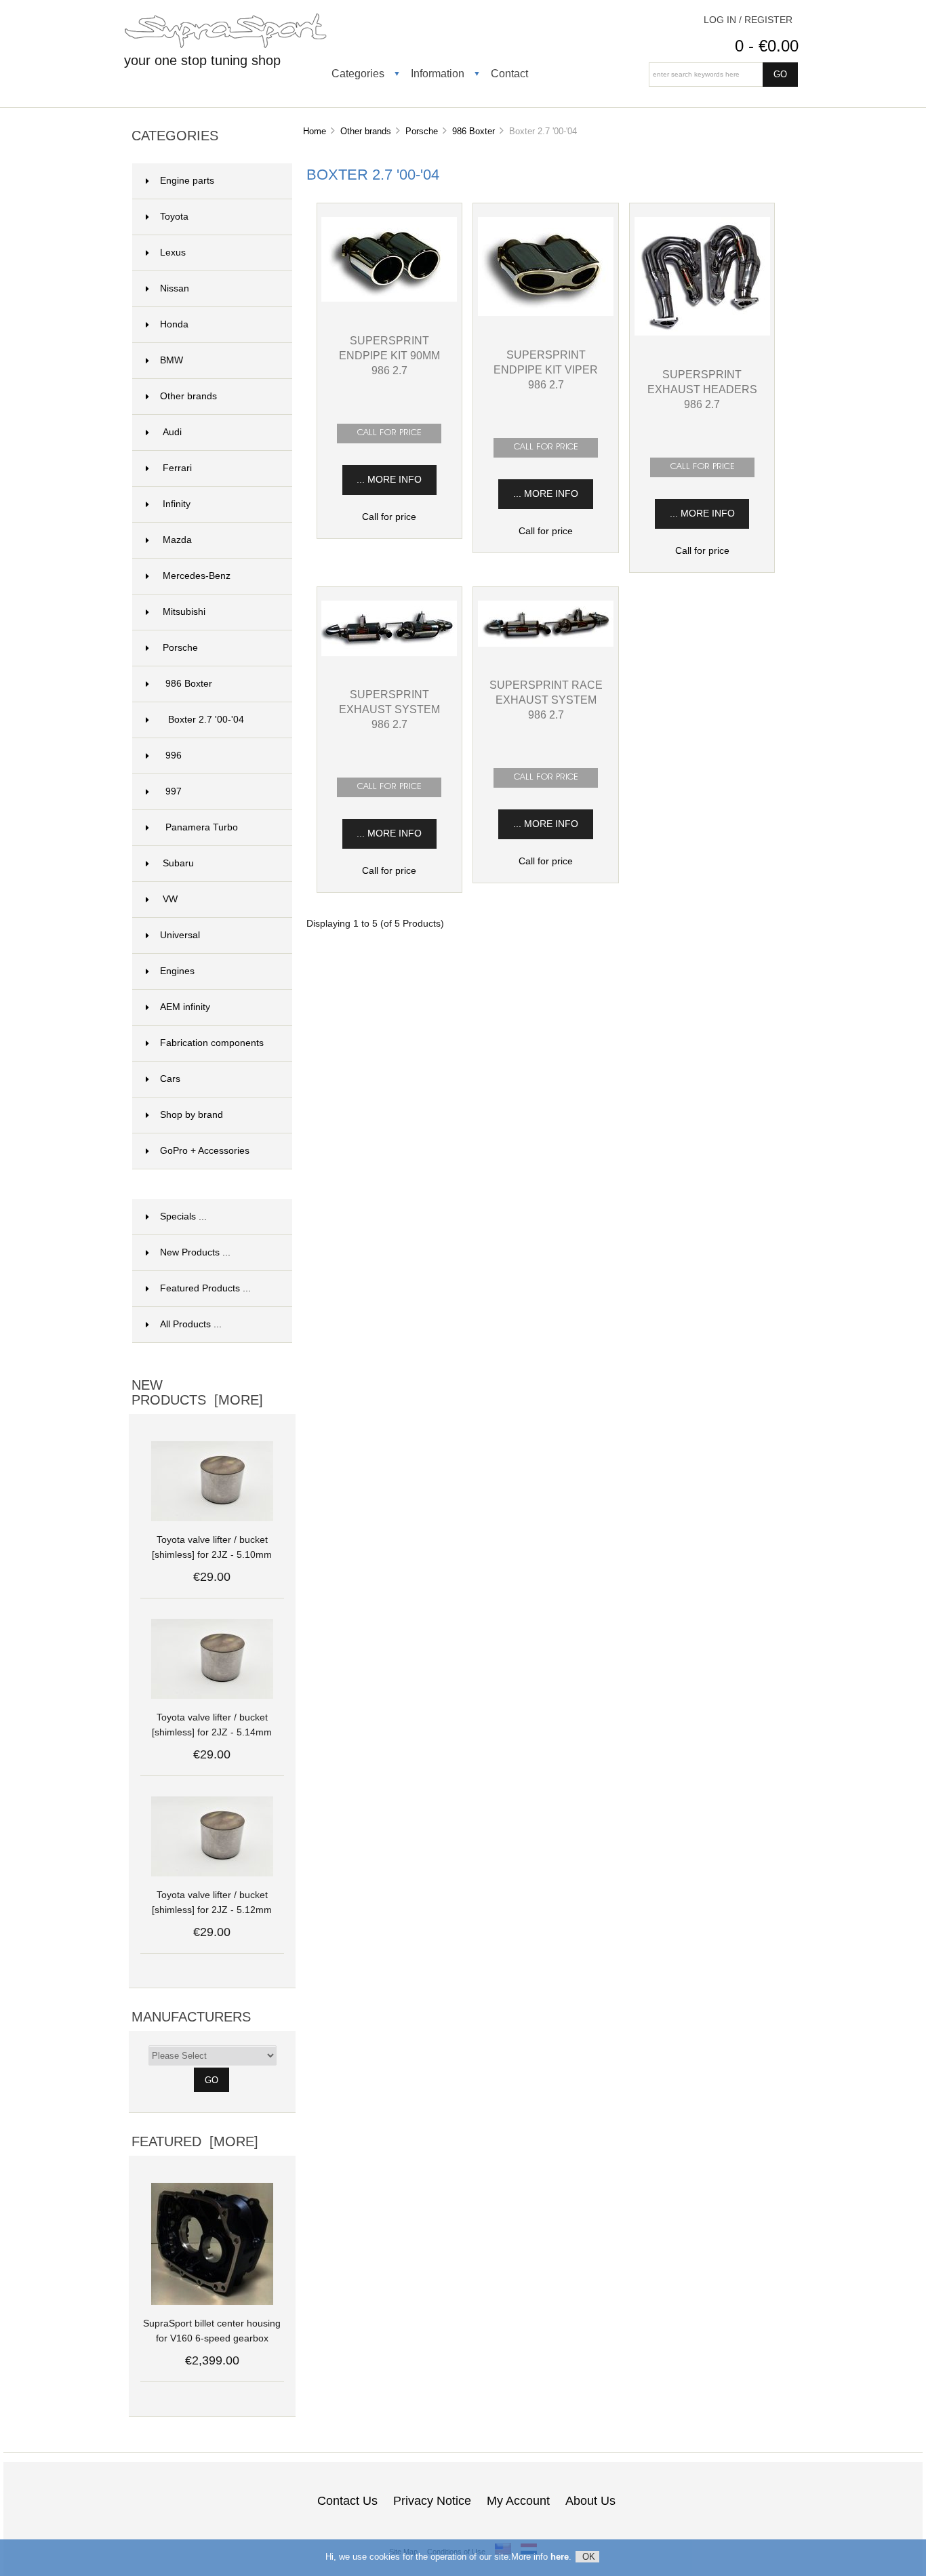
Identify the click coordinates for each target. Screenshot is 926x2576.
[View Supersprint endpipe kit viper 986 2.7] (546, 313)
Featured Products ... (205, 1288)
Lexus (173, 253)
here (560, 2557)
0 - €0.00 (767, 46)
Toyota (174, 217)
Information (438, 73)
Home (315, 131)
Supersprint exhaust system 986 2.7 (389, 709)
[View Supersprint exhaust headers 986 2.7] (702, 333)
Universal (180, 935)
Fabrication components (212, 1043)
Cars (170, 1079)
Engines (177, 971)
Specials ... (183, 1216)
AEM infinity (185, 1007)
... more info (389, 480)
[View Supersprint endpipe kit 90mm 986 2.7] (389, 299)
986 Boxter (474, 131)
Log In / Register (748, 20)
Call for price (389, 517)
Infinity (177, 504)
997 (174, 791)
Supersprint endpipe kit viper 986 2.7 (546, 369)
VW (170, 899)
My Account (518, 2501)
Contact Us (347, 2501)
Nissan (175, 288)
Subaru (178, 863)
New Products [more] (197, 1392)
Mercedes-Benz (197, 576)
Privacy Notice (432, 2501)
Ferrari (177, 468)
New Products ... (195, 1252)
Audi (172, 432)
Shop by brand (192, 1115)
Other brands (366, 131)
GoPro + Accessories (205, 1151)
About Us (590, 2501)
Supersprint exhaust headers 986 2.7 (702, 389)
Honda (174, 324)
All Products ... (191, 1324)
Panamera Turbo (202, 827)
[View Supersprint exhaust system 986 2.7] (389, 653)
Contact (509, 73)
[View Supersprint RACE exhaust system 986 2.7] (546, 644)
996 (174, 756)
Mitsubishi (184, 612)
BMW (172, 360)
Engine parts (187, 181)
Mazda (177, 540)
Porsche (422, 131)
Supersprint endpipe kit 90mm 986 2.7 (389, 355)
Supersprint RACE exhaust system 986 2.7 (546, 700)
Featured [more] (195, 2141)
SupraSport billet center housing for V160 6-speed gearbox (212, 2331)
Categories (358, 73)
